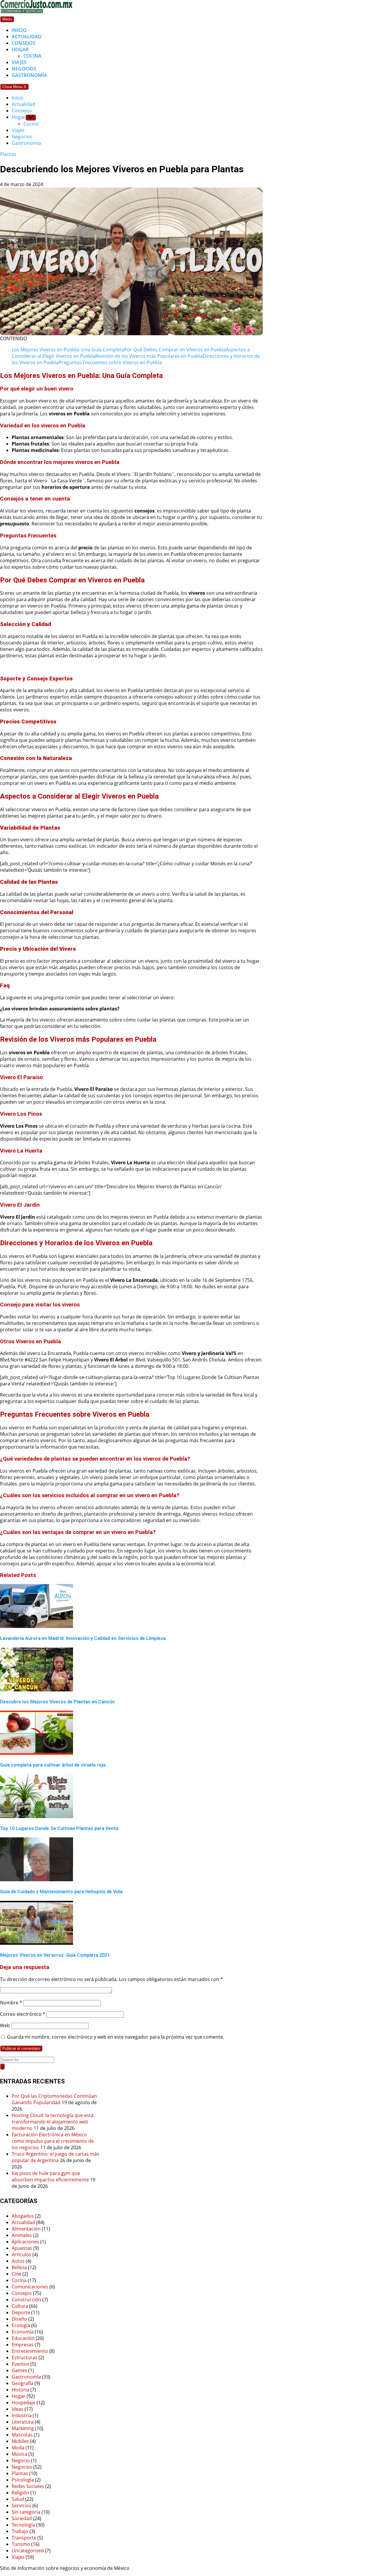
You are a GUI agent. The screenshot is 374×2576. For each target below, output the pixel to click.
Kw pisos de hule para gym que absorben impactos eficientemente (50, 2176)
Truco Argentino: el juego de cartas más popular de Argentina (56, 2157)
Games (19, 2370)
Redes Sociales (28, 2486)
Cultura (20, 2306)
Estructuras (25, 2357)
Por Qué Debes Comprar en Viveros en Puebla (175, 350)
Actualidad (27, 37)
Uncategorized (28, 2551)
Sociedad (22, 2518)
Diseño (19, 2319)
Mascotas (22, 2435)
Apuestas (22, 2248)
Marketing (23, 2428)
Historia (20, 2390)
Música (19, 2454)
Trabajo (20, 2531)
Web (5, 2025)
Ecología (21, 2325)
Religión (20, 2493)
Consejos (24, 43)
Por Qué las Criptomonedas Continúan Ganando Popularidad (54, 2099)
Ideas (18, 2409)
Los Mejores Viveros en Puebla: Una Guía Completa (68, 350)
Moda (18, 2448)
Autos (18, 2261)
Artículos (21, 2255)
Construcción (26, 2300)
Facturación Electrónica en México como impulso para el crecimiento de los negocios (53, 2141)
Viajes (19, 62)
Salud (18, 2499)
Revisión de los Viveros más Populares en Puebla (149, 356)
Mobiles (20, 2441)
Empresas (23, 2345)
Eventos (20, 2364)
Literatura (23, 2422)
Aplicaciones (25, 2242)
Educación (23, 2338)
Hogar (20, 49)
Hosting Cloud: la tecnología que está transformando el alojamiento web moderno (53, 2122)
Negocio (21, 2460)
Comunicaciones (30, 2287)
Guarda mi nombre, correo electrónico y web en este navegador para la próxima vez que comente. (116, 2037)
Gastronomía (29, 75)
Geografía (22, 2383)
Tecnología (23, 2525)
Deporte (21, 2312)
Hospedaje (24, 2403)
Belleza (19, 2267)
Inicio (19, 30)
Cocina (32, 56)
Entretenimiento (30, 2351)
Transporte (24, 2538)
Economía (23, 2332)
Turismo (21, 2544)
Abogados (23, 2216)
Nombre (11, 2003)
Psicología (23, 2480)
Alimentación (26, 2229)
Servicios (21, 2506)
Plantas (8, 154)
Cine (17, 2274)
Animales (22, 2235)
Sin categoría (26, 2512)
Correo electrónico (23, 2014)
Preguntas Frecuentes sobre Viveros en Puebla (110, 362)
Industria (22, 2415)
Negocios (24, 69)
